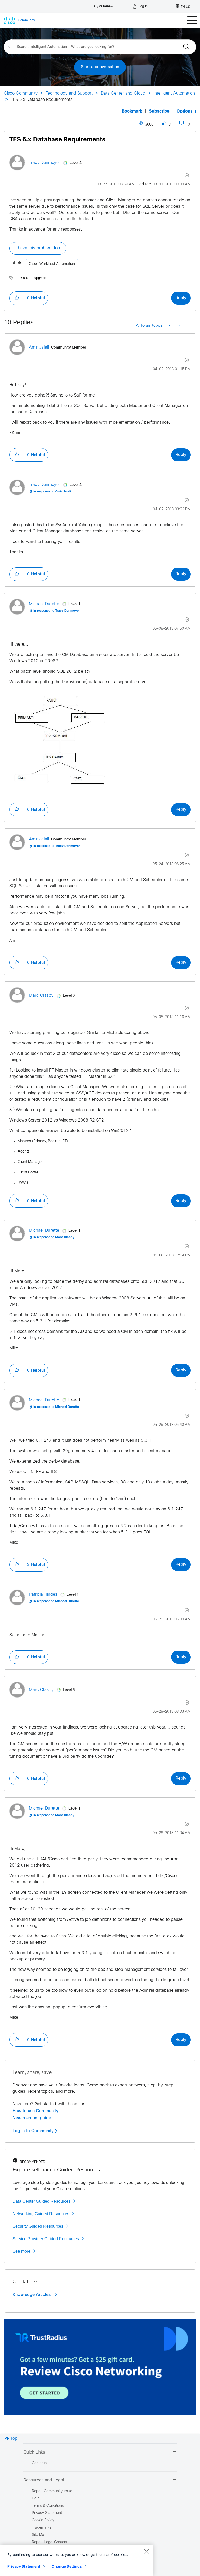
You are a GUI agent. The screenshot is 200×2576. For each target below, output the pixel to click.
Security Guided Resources (38, 2226)
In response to (52, 492)
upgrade (40, 278)
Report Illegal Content (49, 2542)
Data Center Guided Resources (42, 2201)
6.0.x (24, 278)
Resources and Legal (44, 2480)
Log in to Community (34, 2131)
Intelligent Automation (174, 93)
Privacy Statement (24, 2566)
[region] (77, 2560)
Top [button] (14, 2439)
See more (21, 2251)
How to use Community (35, 2111)
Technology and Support (69, 93)
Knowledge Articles (32, 2295)
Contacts (39, 2463)
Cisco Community (21, 93)
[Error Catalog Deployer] (179, 326)
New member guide (32, 2118)
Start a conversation (100, 67)
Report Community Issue (52, 2491)
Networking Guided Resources (41, 2214)
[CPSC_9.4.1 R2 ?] (170, 326)
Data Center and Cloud (123, 93)
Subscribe (159, 111)
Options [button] (185, 111)
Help (36, 2498)
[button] (17, 298)
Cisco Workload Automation (52, 264)
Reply (181, 298)
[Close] (146, 2552)
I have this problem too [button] (38, 248)
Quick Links (34, 2452)
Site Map (39, 2535)
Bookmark (132, 111)
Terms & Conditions (48, 2506)
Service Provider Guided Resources (46, 2239)
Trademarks (42, 2528)
